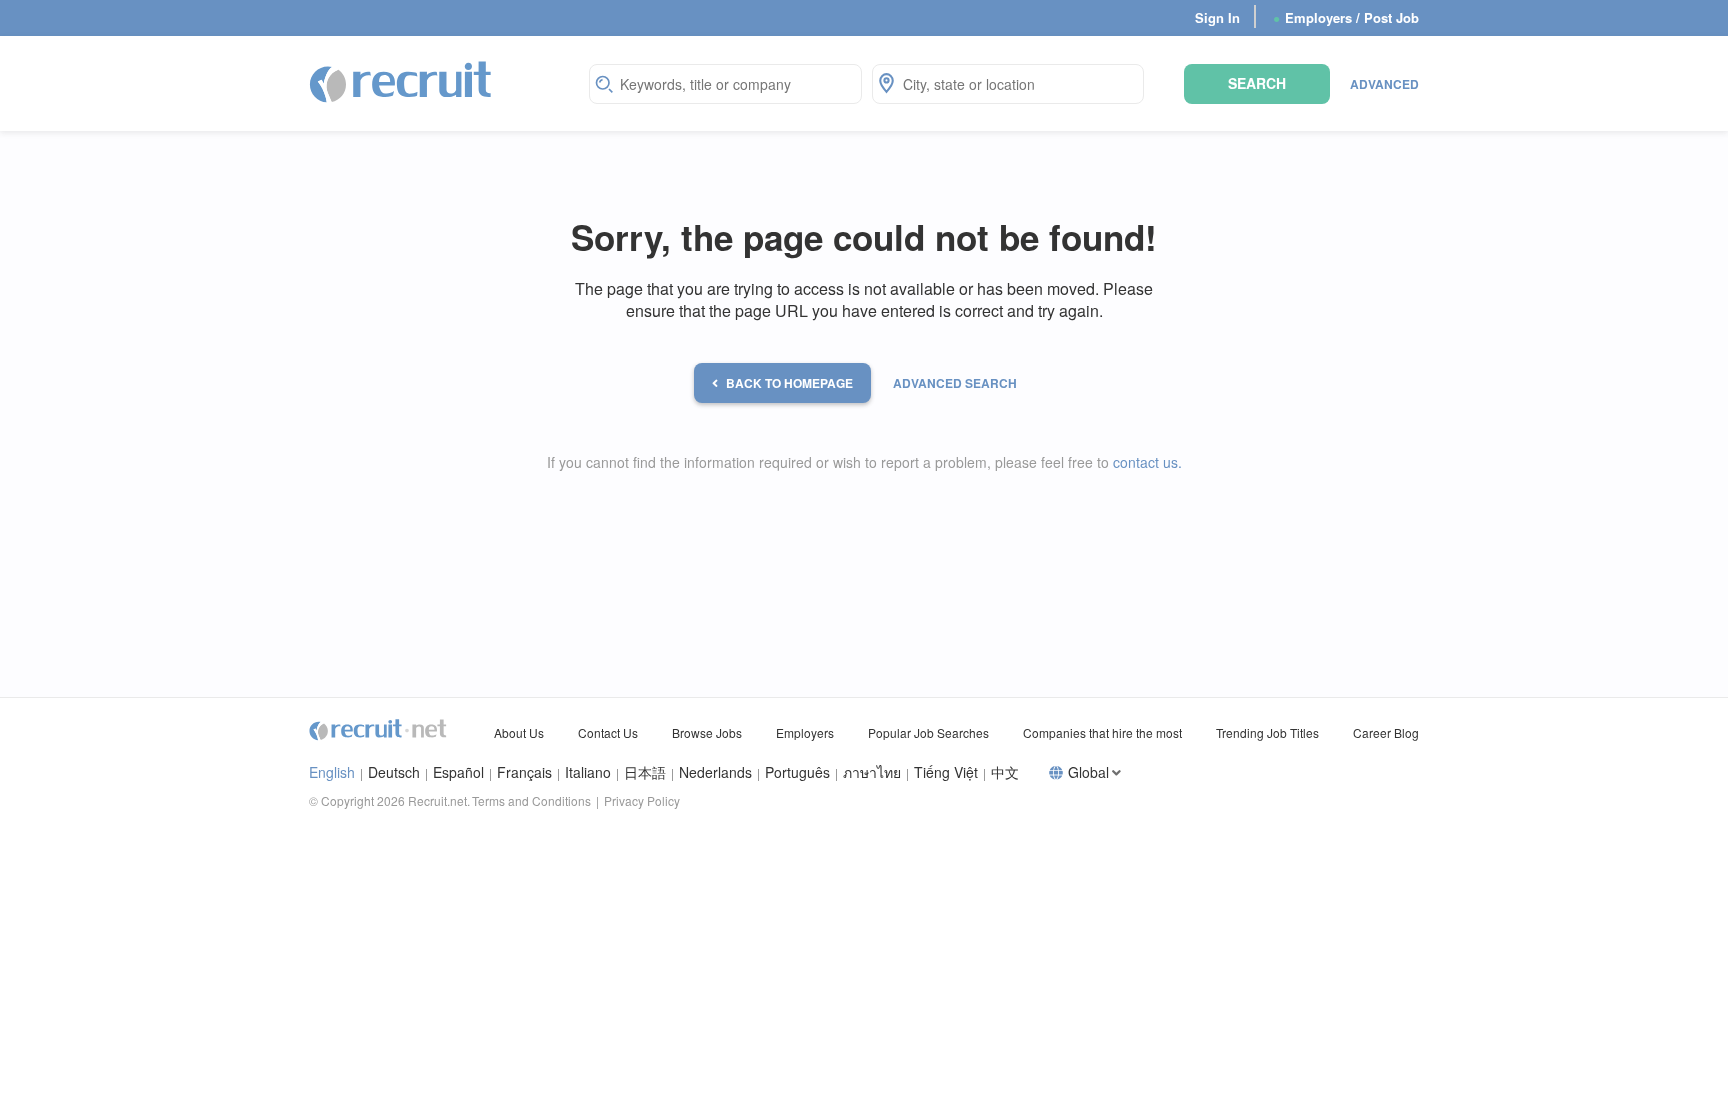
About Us (519, 732)
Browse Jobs (707, 732)
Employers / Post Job (1346, 17)
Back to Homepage (789, 383)
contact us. (1147, 462)
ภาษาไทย (872, 772)
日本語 (645, 772)
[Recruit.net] (401, 81)
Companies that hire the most (1102, 732)
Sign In (1217, 17)
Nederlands (715, 772)
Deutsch (394, 772)
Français (524, 772)
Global (1088, 772)
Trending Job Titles (1267, 732)
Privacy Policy (642, 800)
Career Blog (1386, 732)
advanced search (955, 383)
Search (1257, 83)
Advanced (1384, 84)
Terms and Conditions (531, 800)
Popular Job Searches (928, 732)
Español (458, 772)
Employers (805, 732)
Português (797, 772)
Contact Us (608, 732)
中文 (1005, 772)
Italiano (588, 772)
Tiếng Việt (946, 772)
